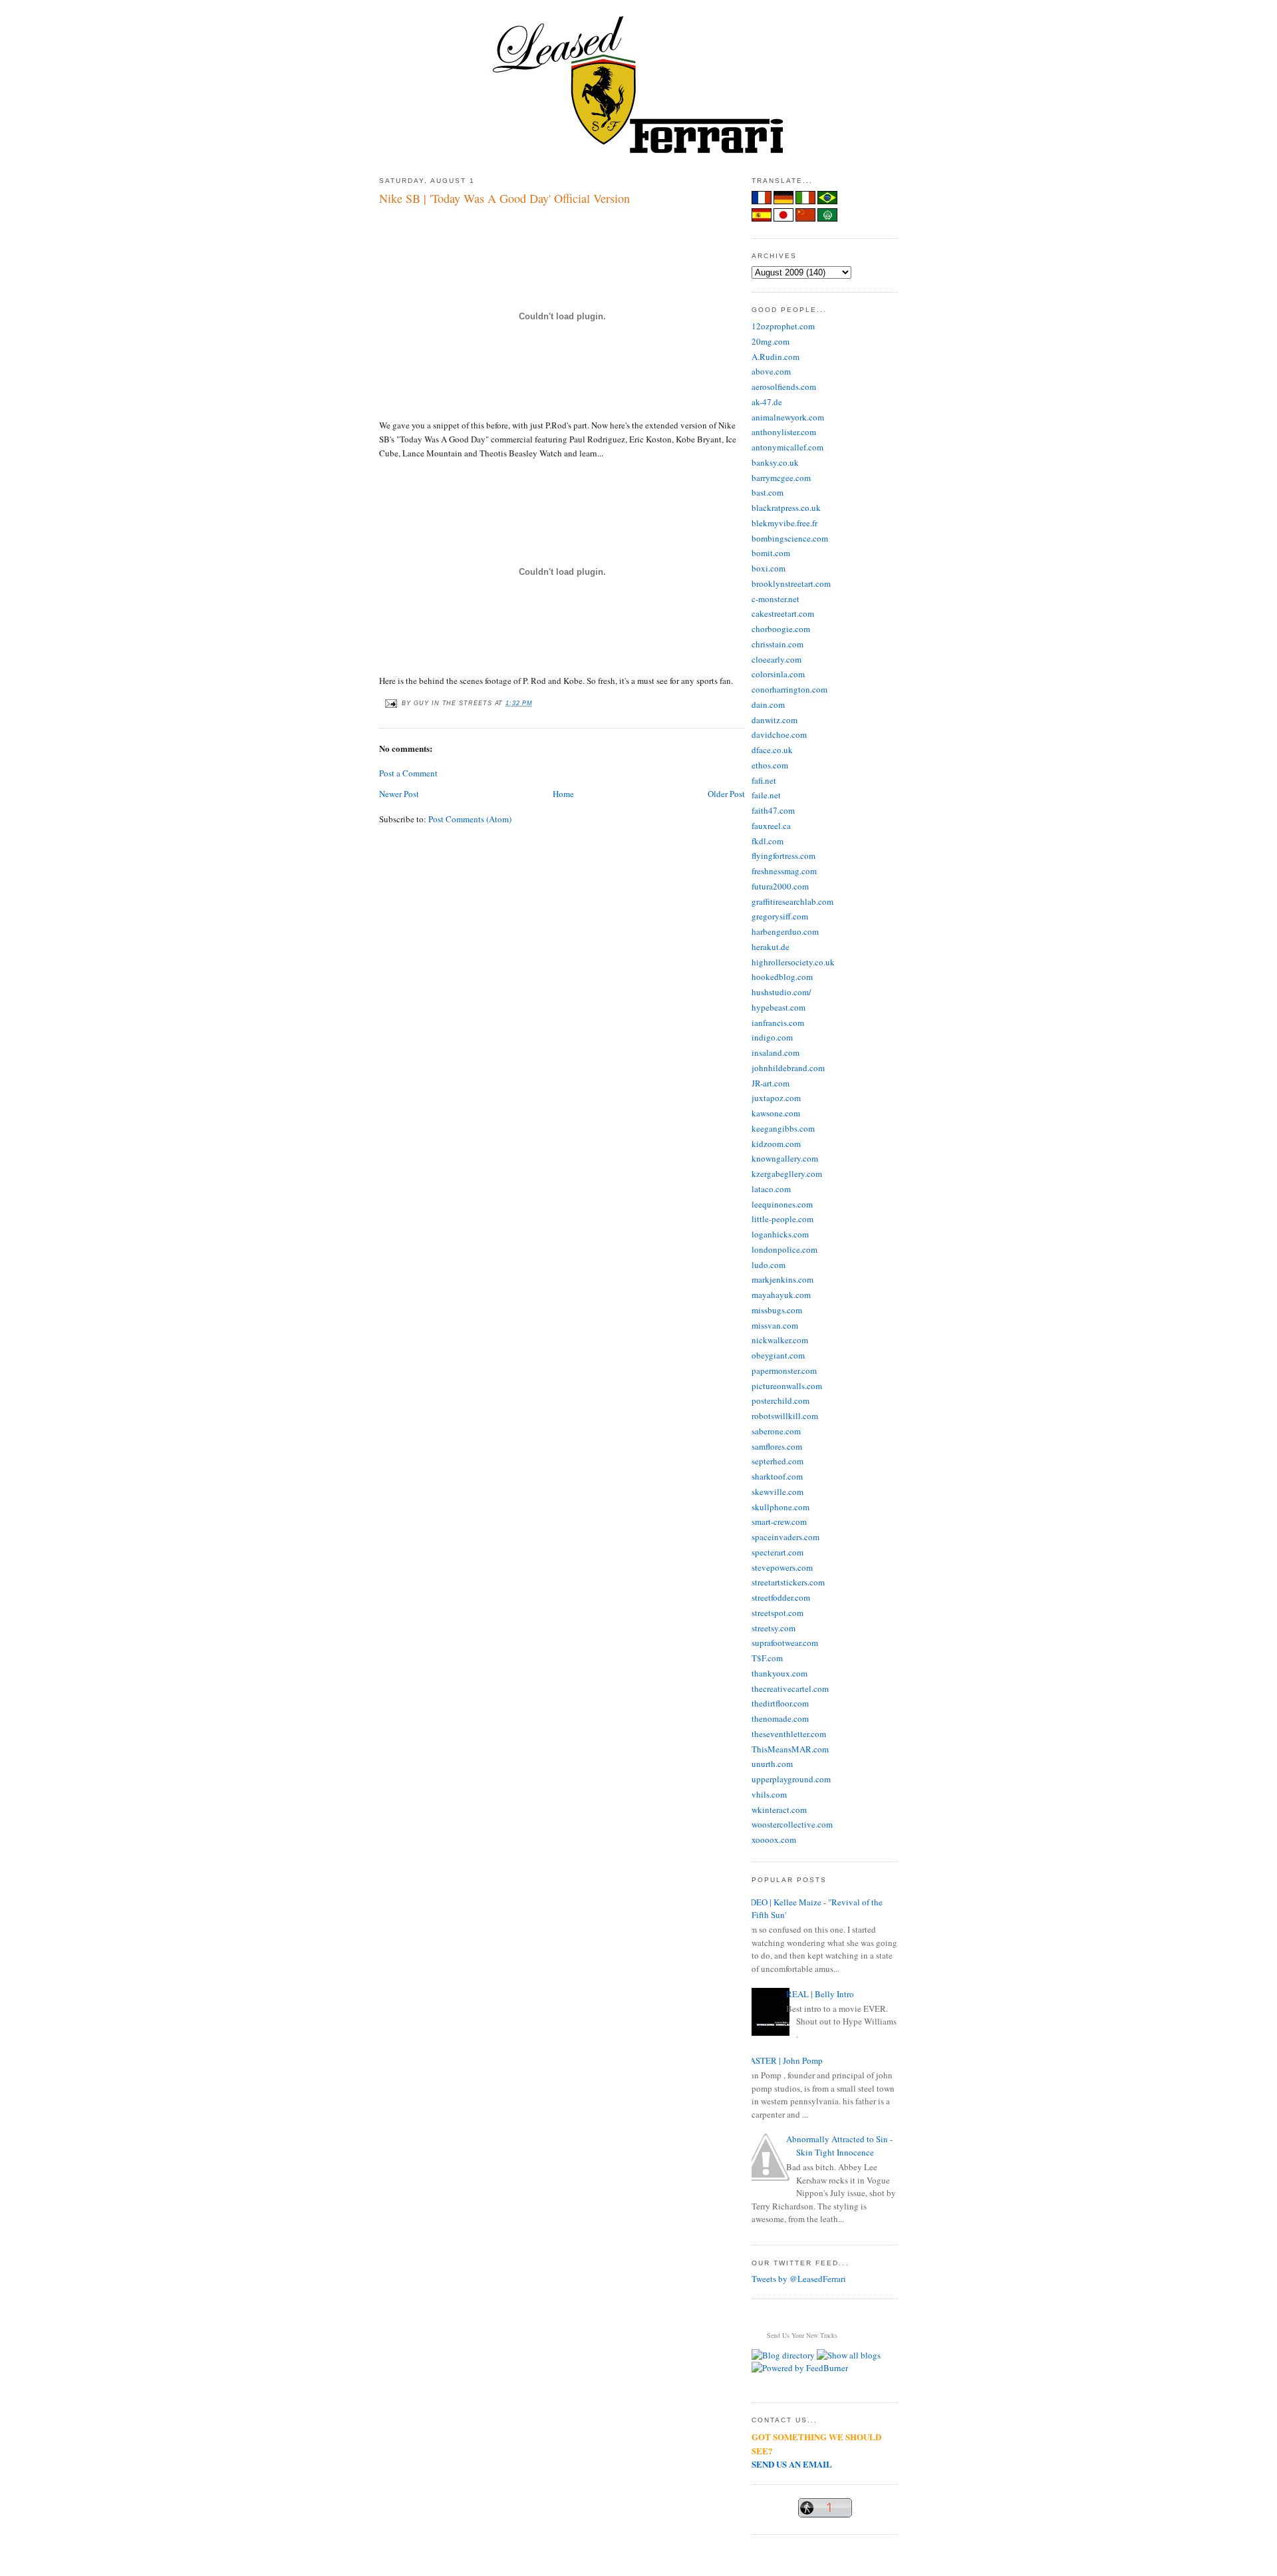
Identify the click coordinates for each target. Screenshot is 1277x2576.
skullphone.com (780, 1507)
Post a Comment (408, 773)
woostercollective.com (792, 1824)
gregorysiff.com (780, 916)
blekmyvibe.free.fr (784, 523)
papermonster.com (784, 1370)
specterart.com (778, 1552)
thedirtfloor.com (780, 1703)
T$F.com (767, 1658)
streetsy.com (774, 1628)
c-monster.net (776, 599)
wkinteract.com (779, 1810)
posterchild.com (780, 1400)
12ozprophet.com (783, 326)
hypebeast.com (779, 1007)
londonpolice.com (784, 1249)
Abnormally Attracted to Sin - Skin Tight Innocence (839, 2146)
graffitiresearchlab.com (792, 901)
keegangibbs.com (783, 1128)
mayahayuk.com (781, 1295)
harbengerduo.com (785, 931)
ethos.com (770, 765)
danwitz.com (775, 720)
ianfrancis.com (778, 1023)
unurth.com (772, 1764)
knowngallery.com (785, 1158)
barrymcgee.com (781, 478)
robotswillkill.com (785, 1416)
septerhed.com (778, 1461)
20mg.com (771, 341)
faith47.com (773, 810)
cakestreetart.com (783, 613)
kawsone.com (776, 1113)
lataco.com (771, 1189)
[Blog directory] (783, 2355)
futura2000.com (780, 886)
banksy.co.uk (775, 462)
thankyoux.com (780, 1673)
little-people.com (782, 1219)
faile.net (766, 795)
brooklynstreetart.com (791, 583)
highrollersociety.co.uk (793, 962)
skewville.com (778, 1492)
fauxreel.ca (771, 826)
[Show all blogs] (849, 2355)
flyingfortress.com (783, 856)
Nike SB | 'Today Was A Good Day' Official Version (504, 198)
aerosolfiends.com (784, 387)
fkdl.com (768, 841)
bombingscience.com (790, 538)
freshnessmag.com (784, 871)
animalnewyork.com (788, 417)
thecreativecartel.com (790, 1689)
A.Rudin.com (776, 357)
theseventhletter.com (789, 1734)
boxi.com (769, 568)
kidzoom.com (776, 1144)
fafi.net (764, 780)
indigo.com (772, 1037)
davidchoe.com (779, 734)
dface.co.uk (772, 750)
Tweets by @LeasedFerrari (799, 2279)
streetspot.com (778, 1613)
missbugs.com (777, 1310)
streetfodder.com (781, 1597)
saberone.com (776, 1431)
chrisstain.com (778, 644)
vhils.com (769, 1794)
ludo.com (769, 1265)
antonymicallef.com (787, 447)
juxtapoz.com (776, 1098)
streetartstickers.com (788, 1582)
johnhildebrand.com (788, 1068)
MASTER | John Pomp (782, 2060)
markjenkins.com (782, 1279)
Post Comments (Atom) (470, 819)
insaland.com (776, 1052)
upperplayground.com (791, 1779)
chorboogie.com (781, 629)
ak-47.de (767, 402)
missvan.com (775, 1325)
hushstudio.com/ (781, 992)
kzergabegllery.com (787, 1174)
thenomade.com (780, 1718)
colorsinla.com (778, 674)
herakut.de (771, 947)
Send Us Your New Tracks (802, 2335)
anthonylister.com (784, 432)
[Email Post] (390, 703)
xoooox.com (774, 1840)
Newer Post (399, 794)
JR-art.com (771, 1083)
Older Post (726, 794)
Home (563, 794)
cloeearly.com (777, 659)
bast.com (768, 492)
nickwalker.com (780, 1340)
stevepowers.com (782, 1567)
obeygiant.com (778, 1355)
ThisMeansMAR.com (790, 1749)
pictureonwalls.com (787, 1386)
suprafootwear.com (785, 1643)
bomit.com (771, 553)
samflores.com (777, 1446)
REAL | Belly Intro (820, 1994)
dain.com (768, 705)
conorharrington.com (789, 689)
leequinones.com (782, 1204)
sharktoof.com (777, 1476)
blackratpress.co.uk (786, 508)
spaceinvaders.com (785, 1537)
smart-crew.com (779, 1522)
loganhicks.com (780, 1234)
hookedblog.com (782, 977)
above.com (771, 371)
